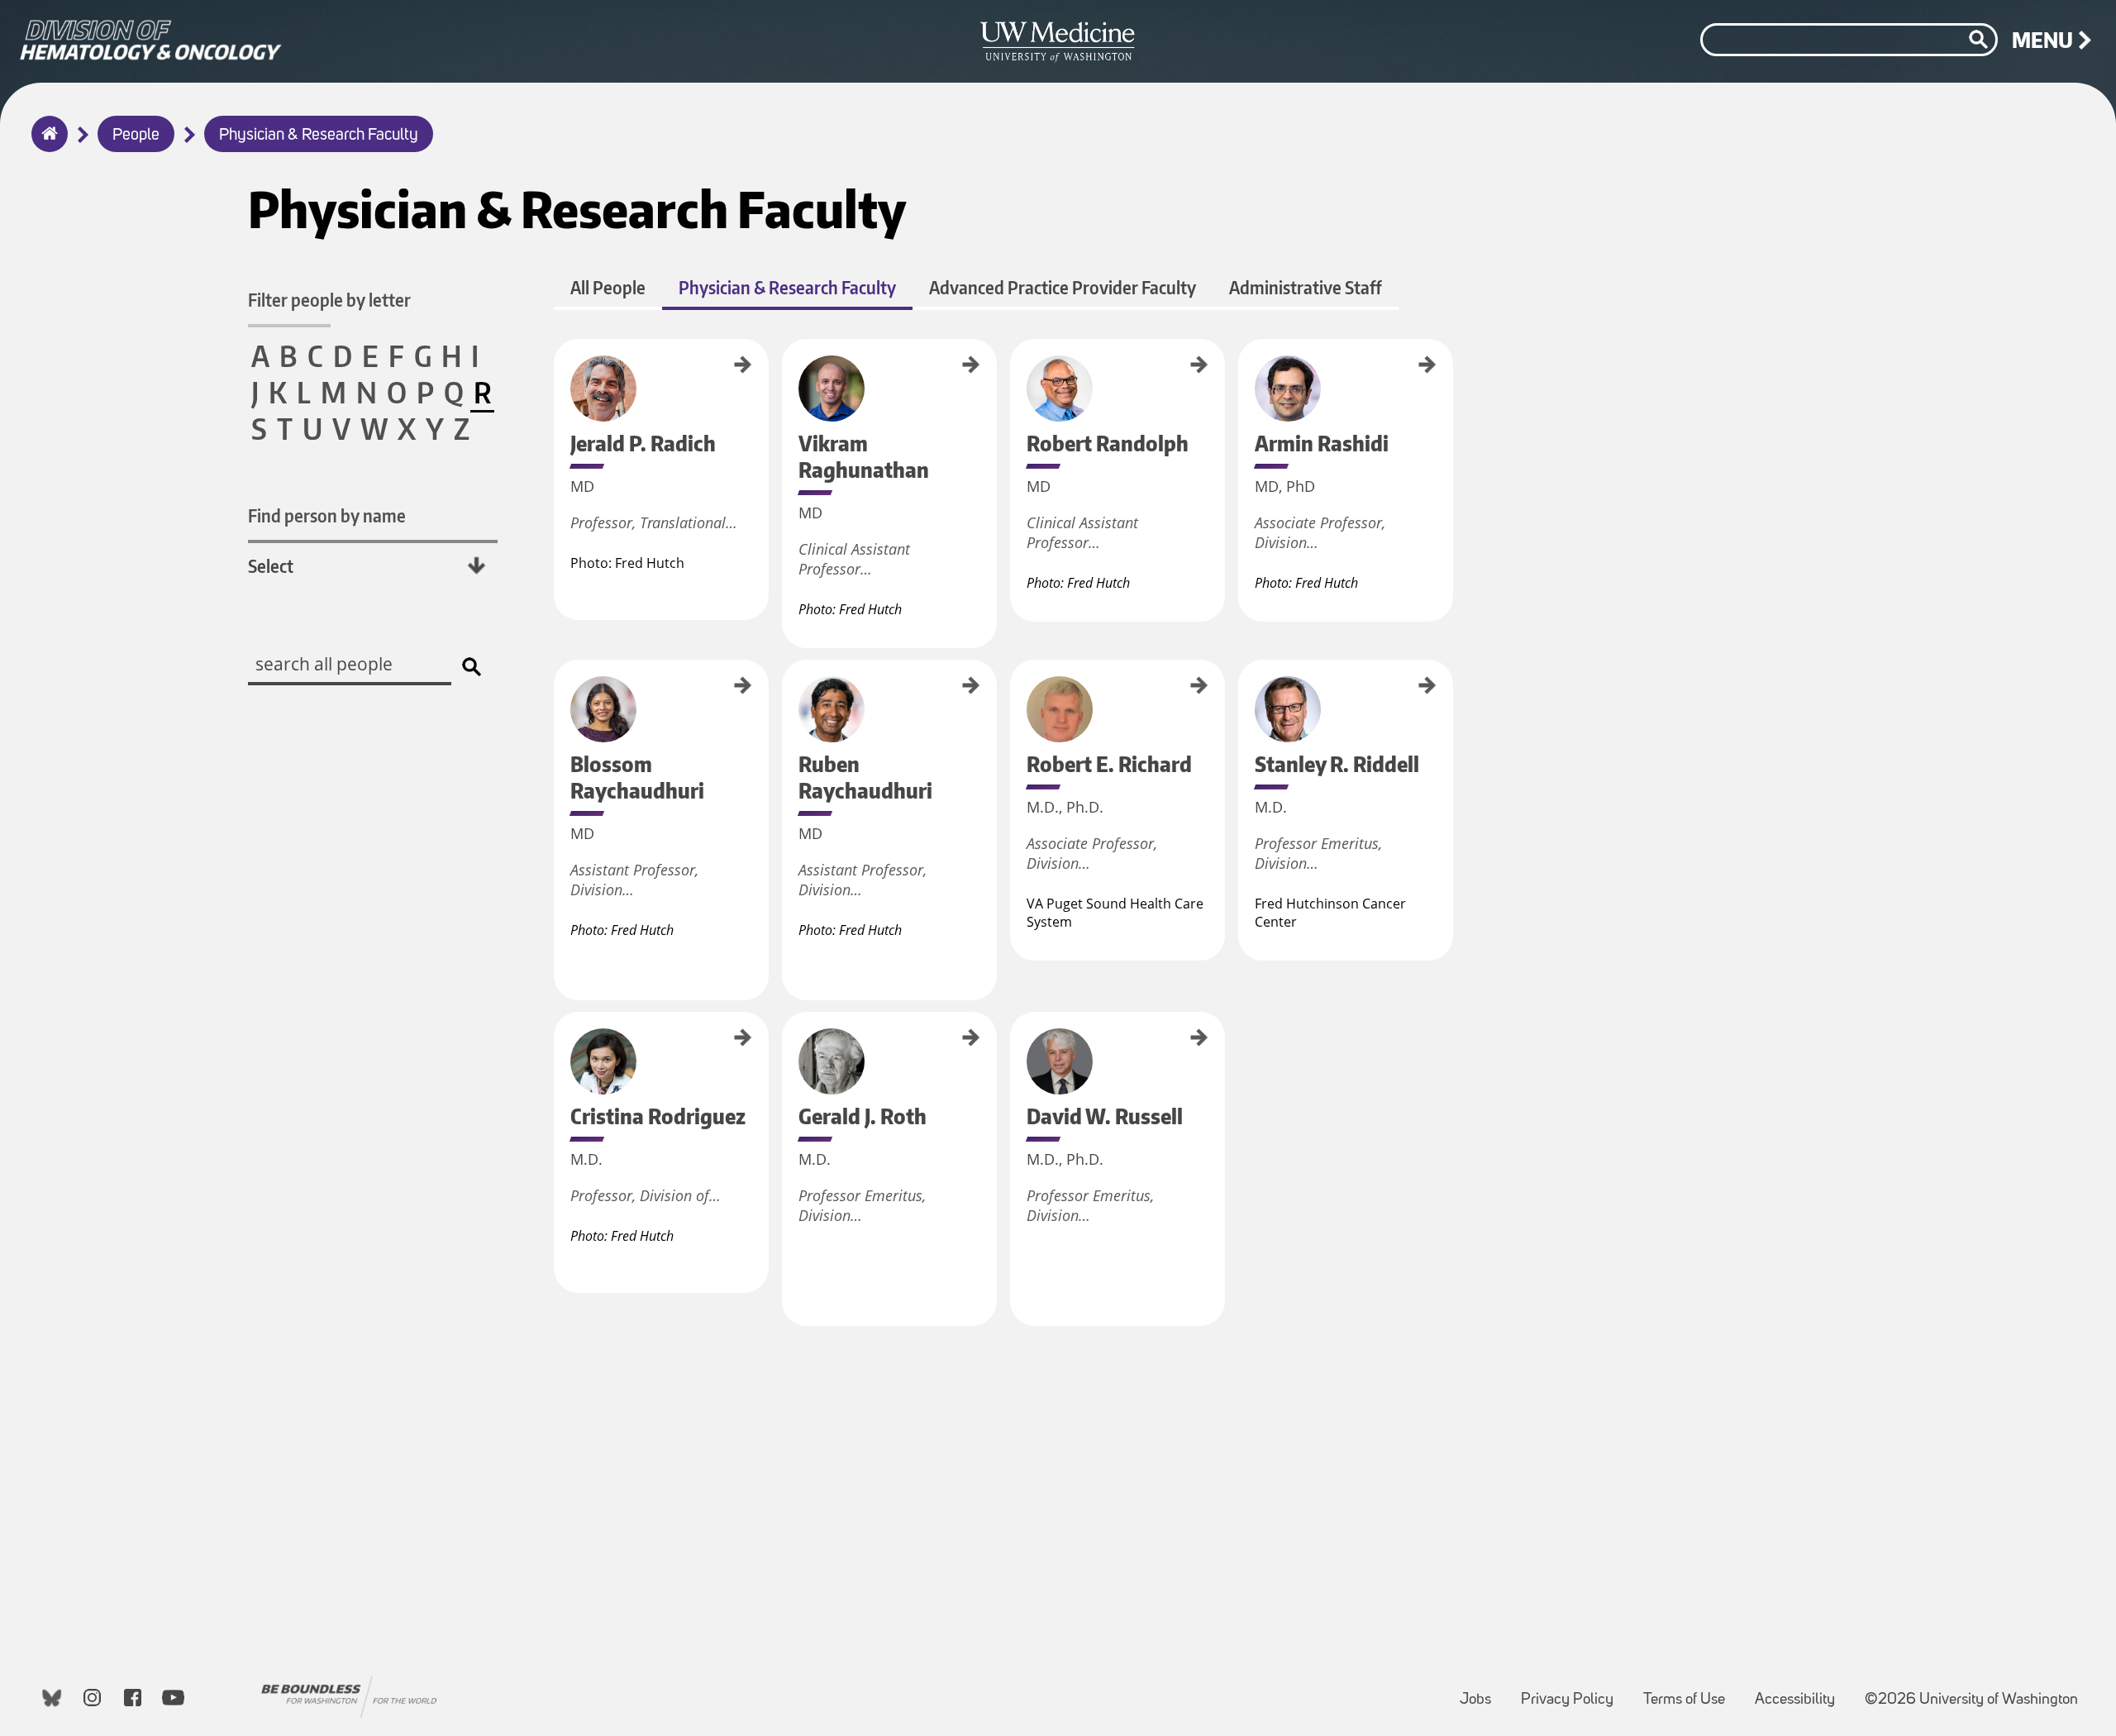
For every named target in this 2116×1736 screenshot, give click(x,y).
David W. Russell (1016, 1044)
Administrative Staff (1306, 287)
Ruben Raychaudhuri (788, 700)
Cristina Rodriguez (560, 1048)
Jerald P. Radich (560, 369)
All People (608, 287)
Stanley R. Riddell (1244, 694)
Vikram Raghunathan (788, 380)
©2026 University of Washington (1971, 1700)
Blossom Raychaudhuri (560, 704)
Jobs (1482, 1692)
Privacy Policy (1574, 1692)
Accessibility (1801, 1692)
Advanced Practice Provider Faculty (1063, 287)
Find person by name (327, 515)
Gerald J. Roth (788, 1039)
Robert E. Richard (1016, 694)
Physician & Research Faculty (319, 136)
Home (46, 145)
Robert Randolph (1016, 372)
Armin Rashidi (1244, 366)
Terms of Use (1691, 1692)
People (136, 136)
